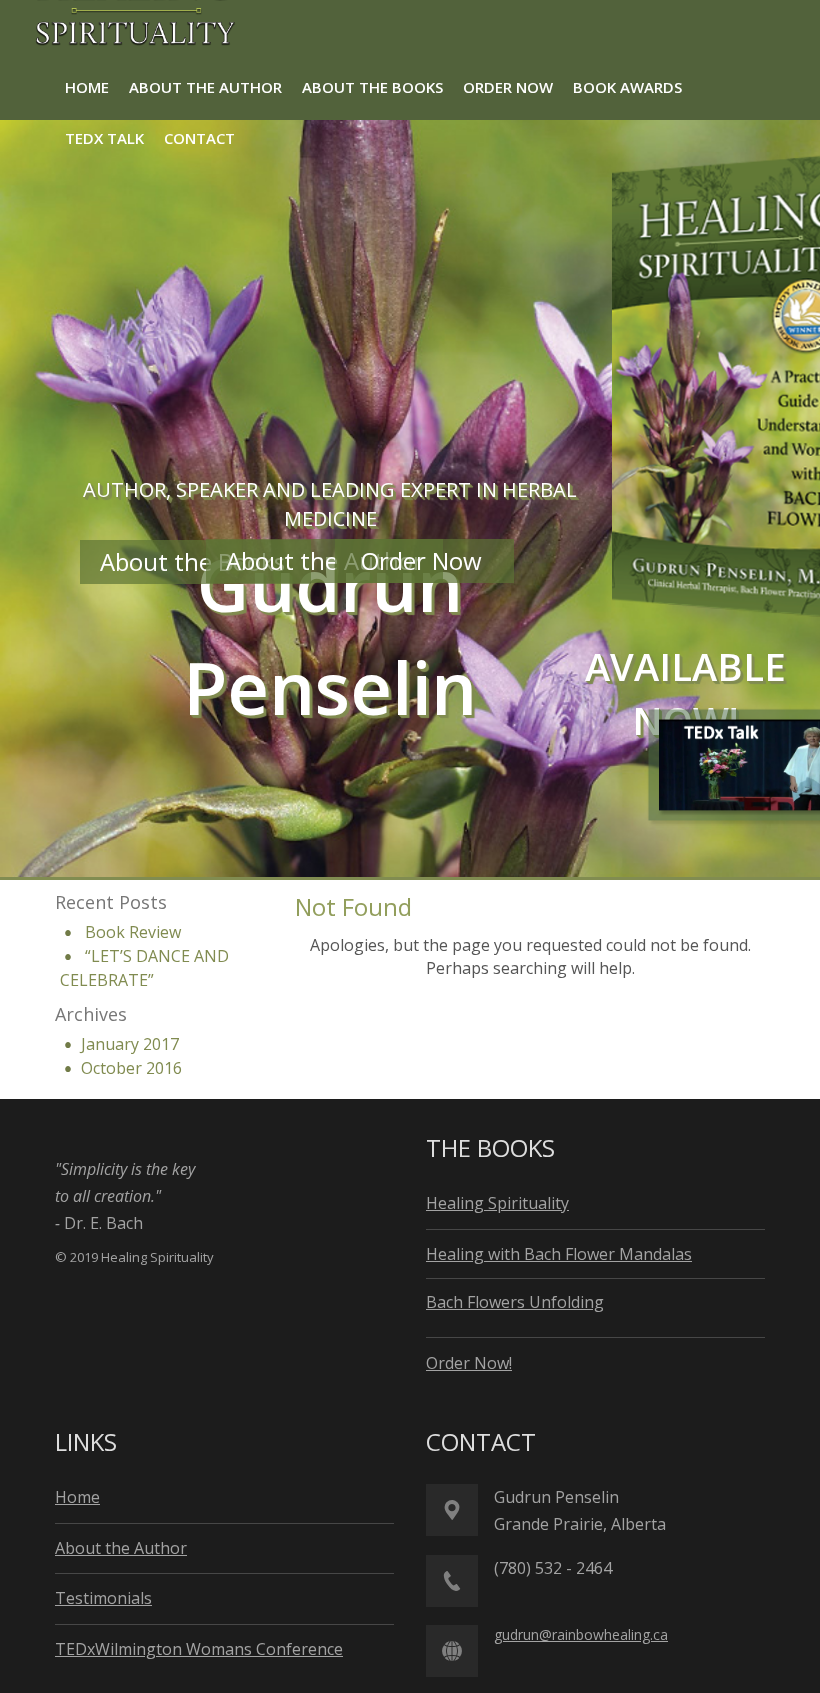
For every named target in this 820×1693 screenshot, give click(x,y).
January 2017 (130, 1044)
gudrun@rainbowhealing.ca (581, 1634)
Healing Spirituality (497, 1203)
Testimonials (103, 1598)
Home (77, 1497)
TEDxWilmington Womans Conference (199, 1649)
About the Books (195, 561)
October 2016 (131, 1068)
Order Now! (469, 1363)
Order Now (424, 560)
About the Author (324, 560)
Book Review (133, 932)
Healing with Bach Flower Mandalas (559, 1254)
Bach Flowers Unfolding (515, 1302)
